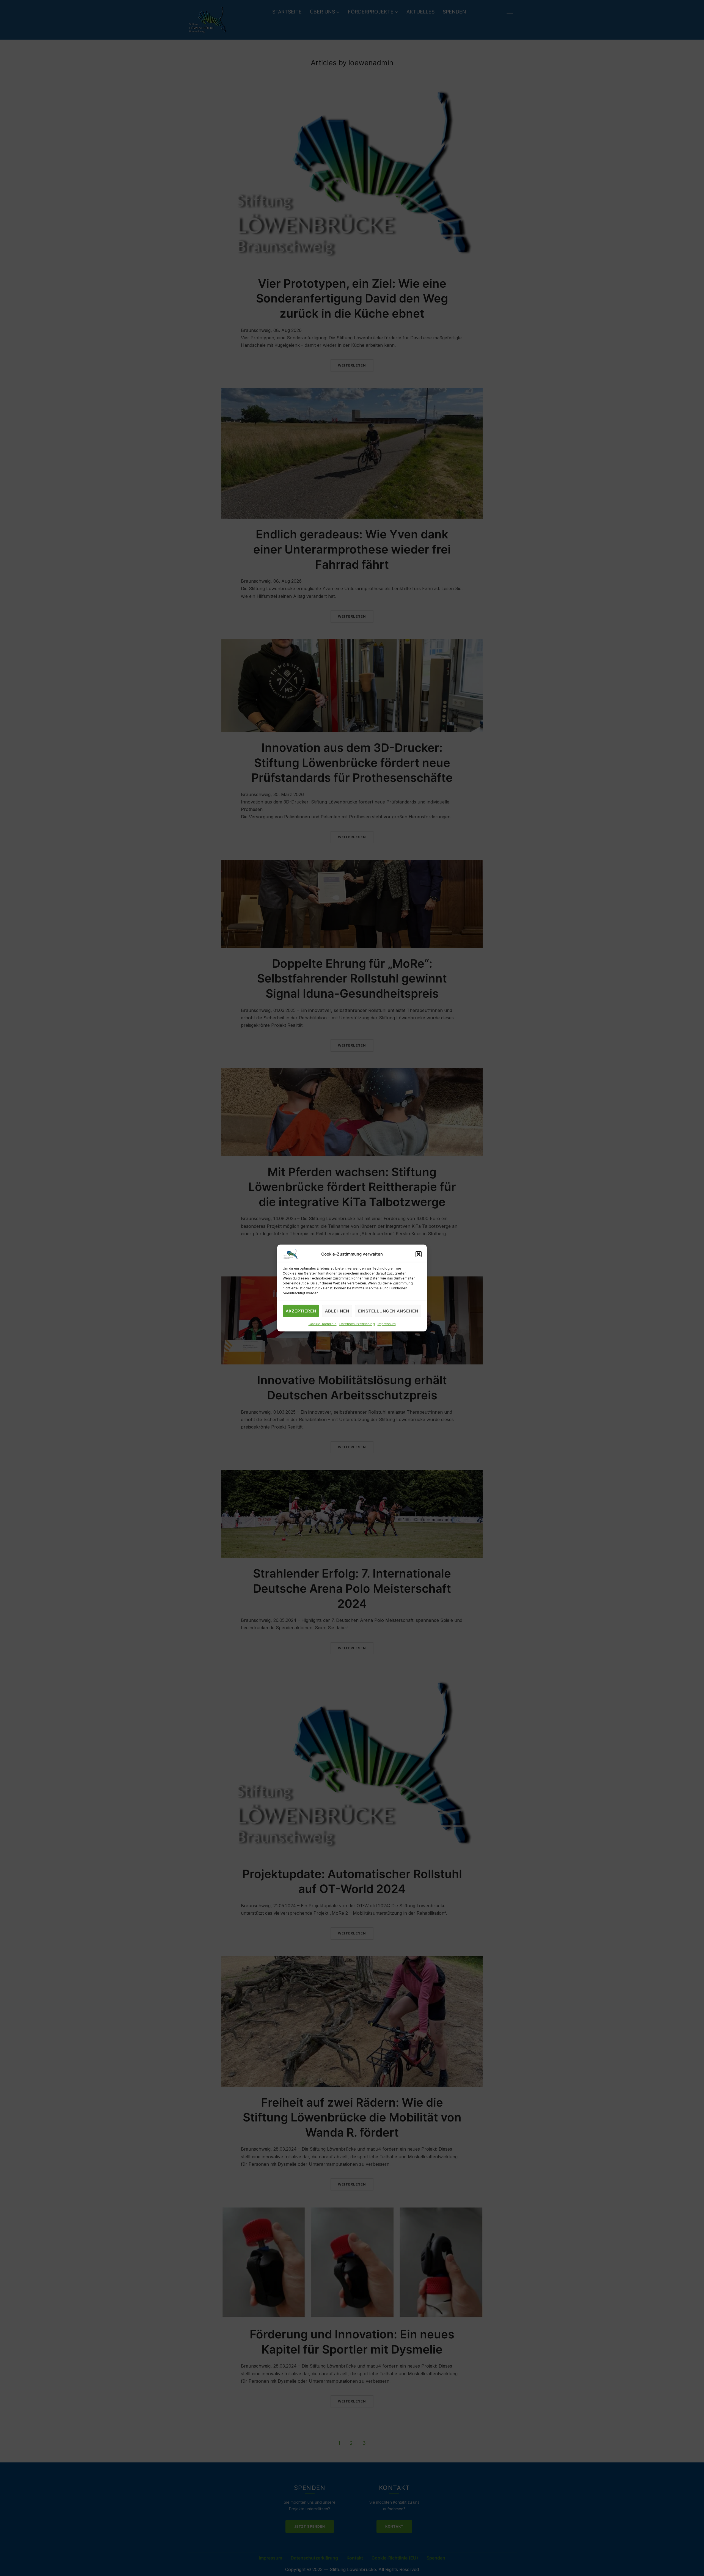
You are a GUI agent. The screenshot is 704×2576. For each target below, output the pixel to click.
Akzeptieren (301, 1311)
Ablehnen (337, 1311)
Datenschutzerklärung (357, 1324)
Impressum (387, 1324)
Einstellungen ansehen (388, 1311)
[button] (419, 1254)
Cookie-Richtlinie (323, 1324)
